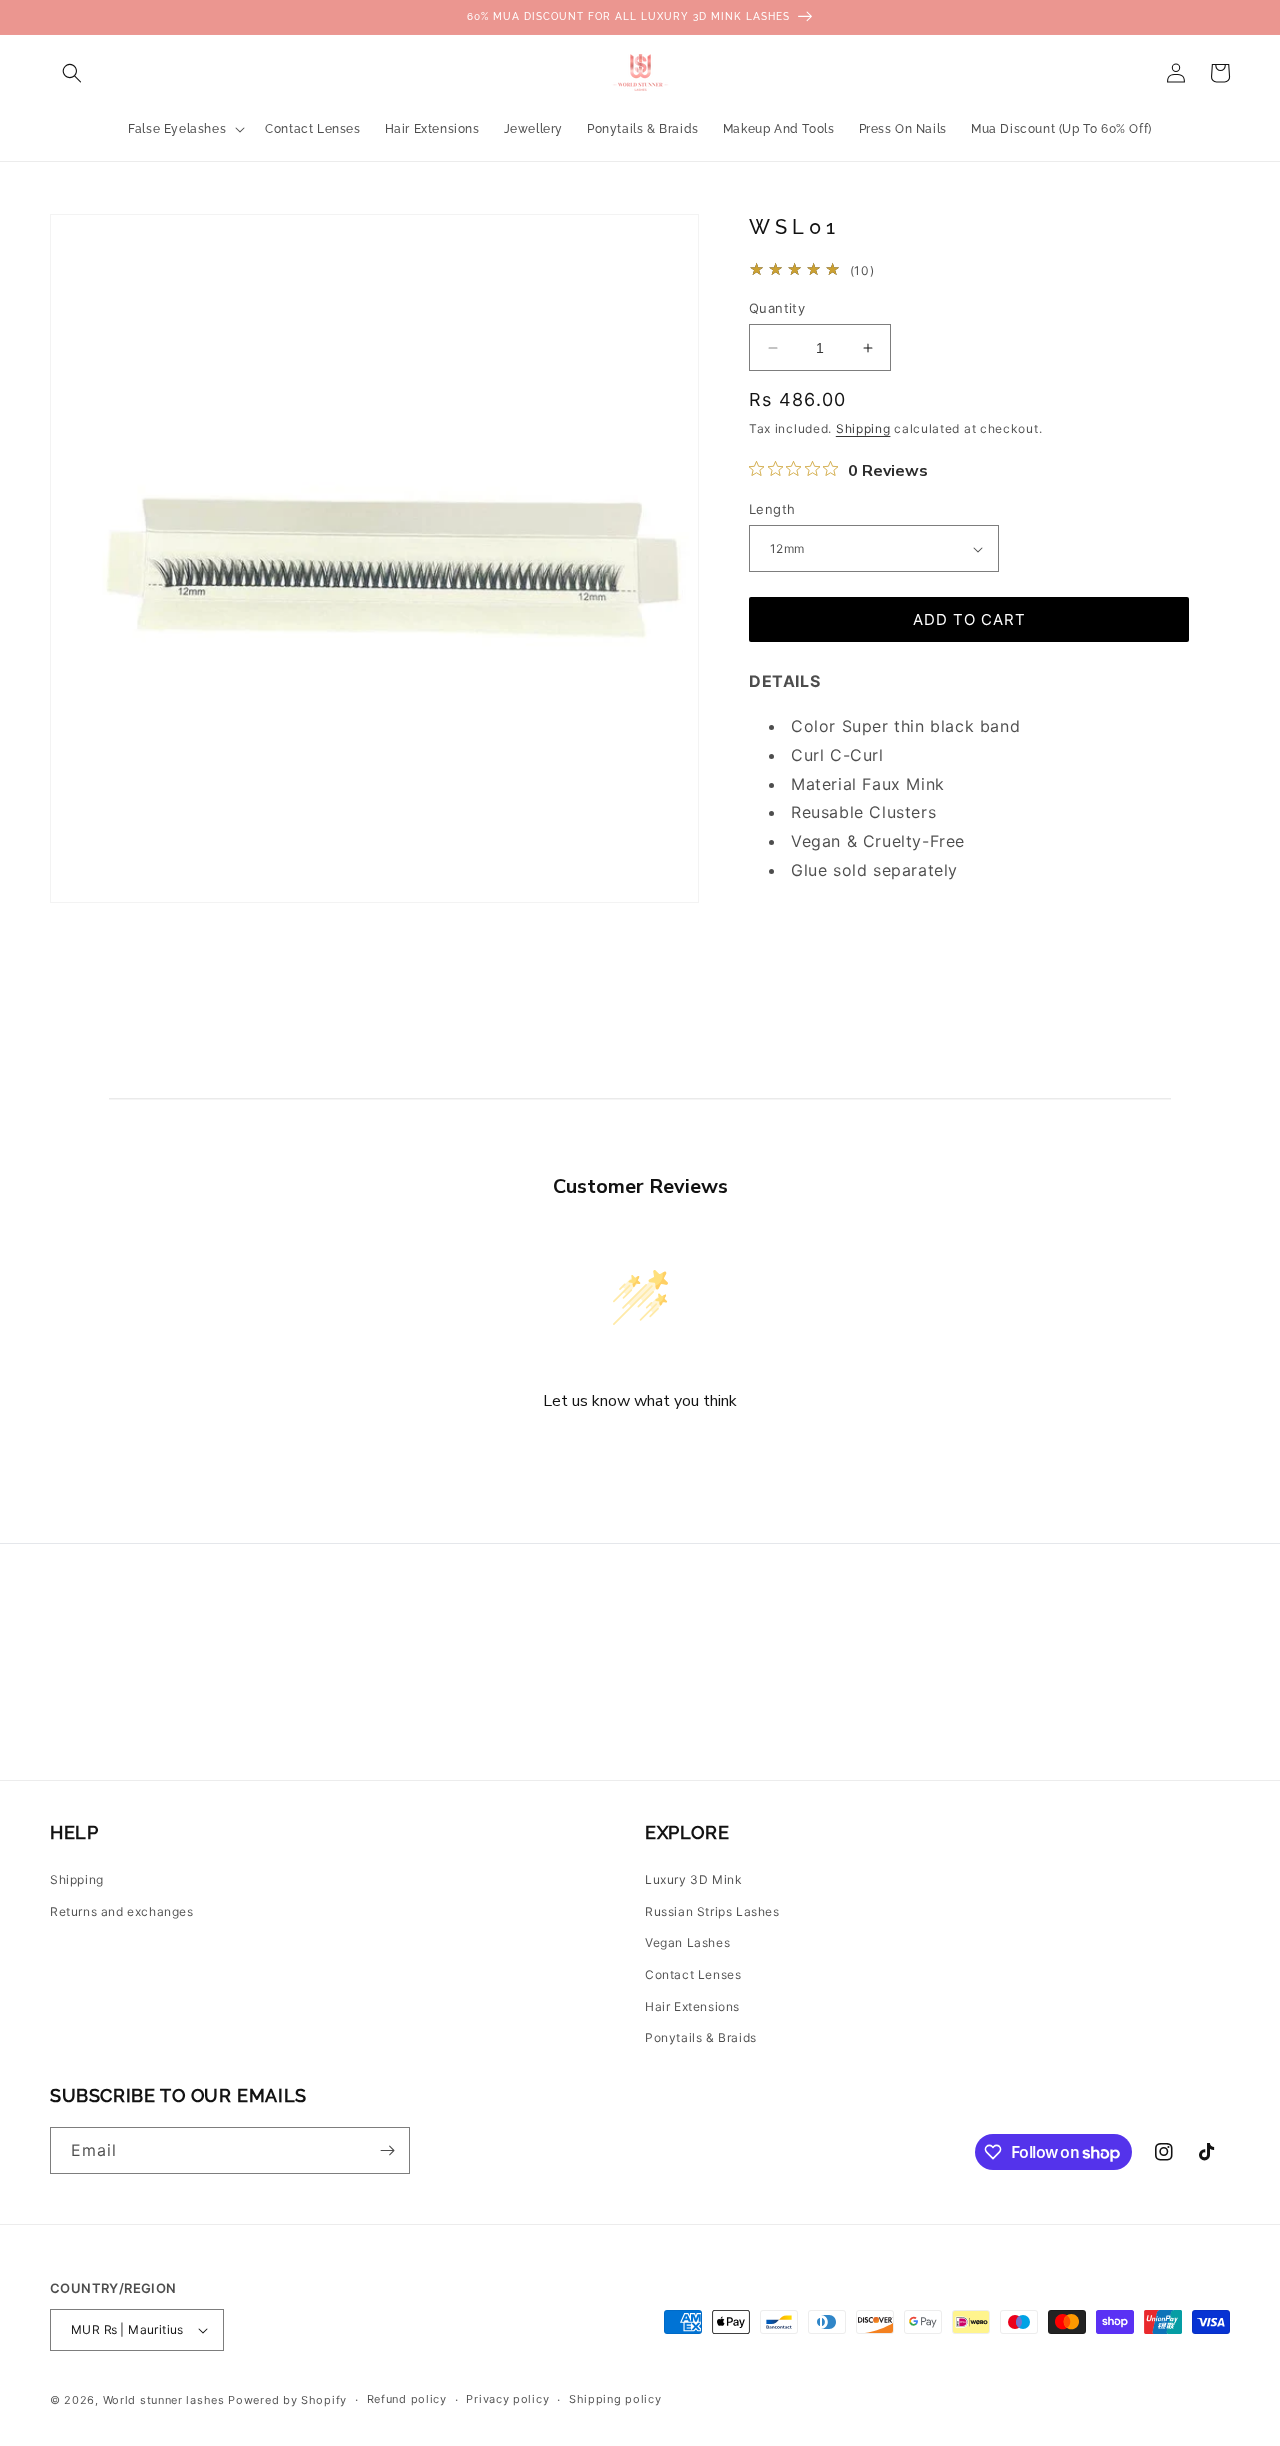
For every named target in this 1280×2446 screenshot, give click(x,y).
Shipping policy (615, 2399)
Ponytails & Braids (701, 2037)
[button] (72, 73)
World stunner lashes (166, 2400)
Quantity (777, 308)
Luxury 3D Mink (693, 1879)
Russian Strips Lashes (712, 1911)
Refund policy (407, 2399)
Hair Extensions (692, 2006)
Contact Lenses (693, 1974)
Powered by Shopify (287, 2400)
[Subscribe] (387, 2150)
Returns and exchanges (122, 1911)
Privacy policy (507, 2399)
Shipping (863, 428)
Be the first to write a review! (640, 1454)
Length (772, 509)
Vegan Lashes (687, 1942)
